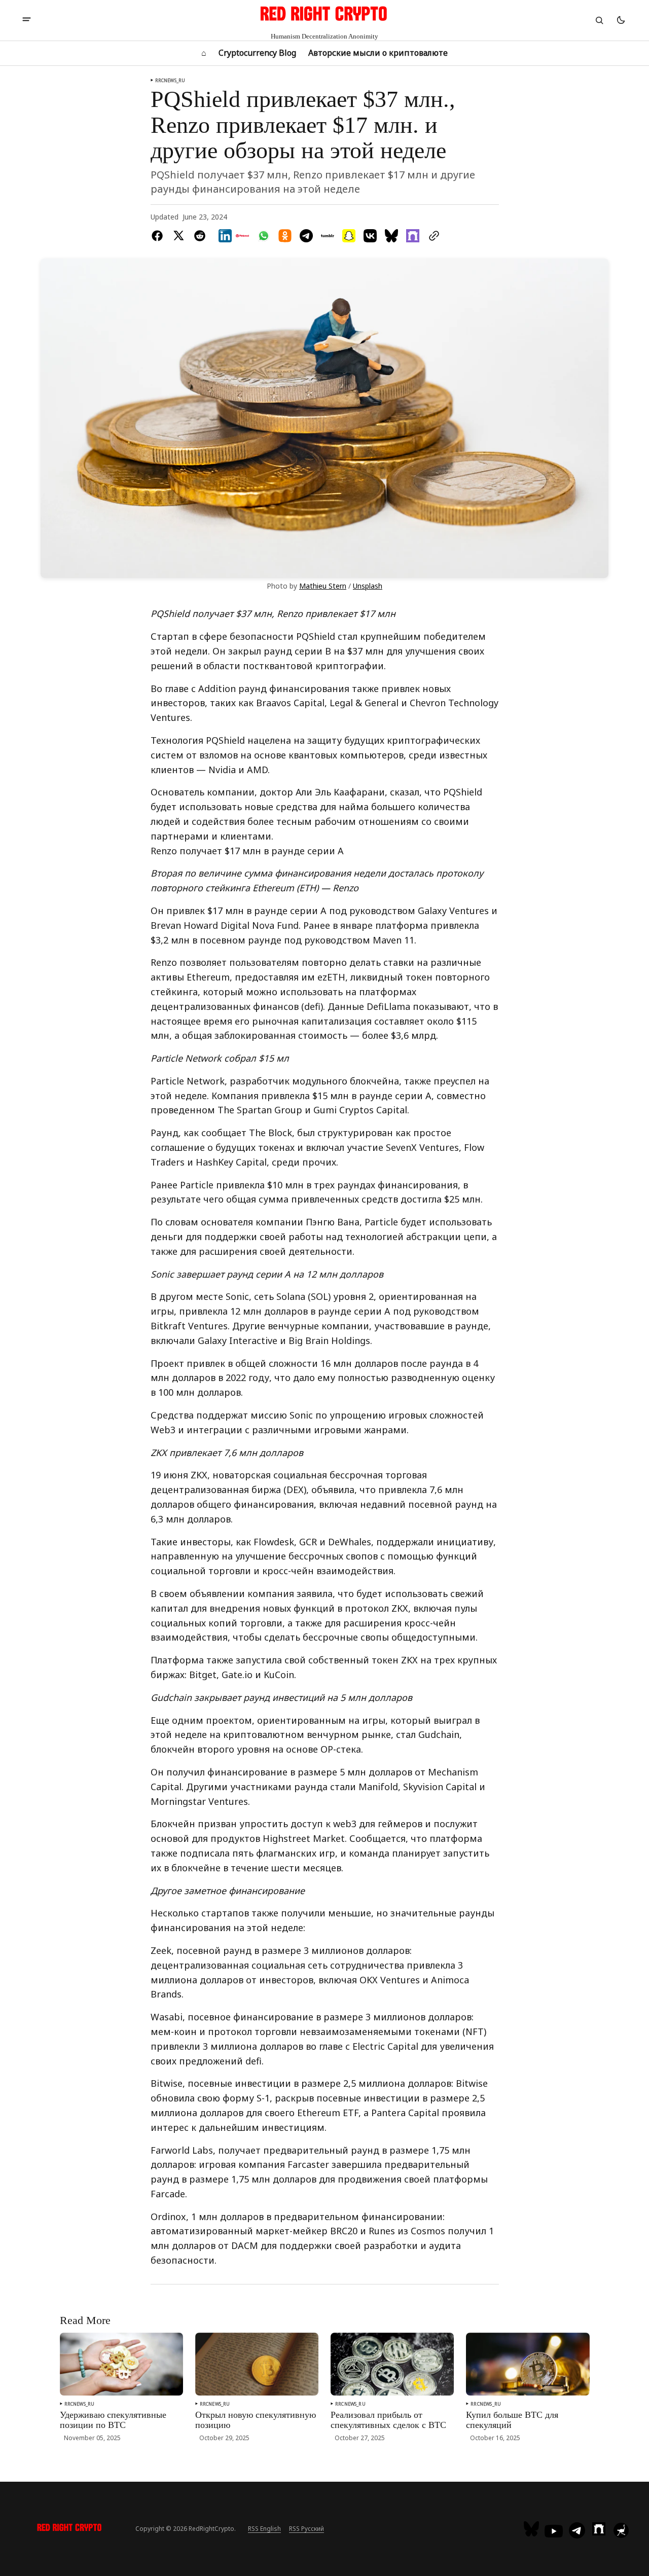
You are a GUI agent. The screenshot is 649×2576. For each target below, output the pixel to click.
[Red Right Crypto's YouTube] (554, 2531)
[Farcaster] (599, 2529)
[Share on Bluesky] (391, 236)
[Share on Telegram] (306, 236)
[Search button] (599, 20)
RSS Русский (307, 2529)
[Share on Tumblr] (328, 236)
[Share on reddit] (200, 236)
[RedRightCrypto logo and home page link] (70, 2529)
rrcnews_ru (170, 80)
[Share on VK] (370, 236)
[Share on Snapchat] (349, 236)
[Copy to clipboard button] (432, 236)
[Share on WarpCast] (413, 236)
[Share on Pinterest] (242, 236)
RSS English (264, 2529)
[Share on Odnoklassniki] (285, 236)
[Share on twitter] (178, 236)
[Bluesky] (533, 2529)
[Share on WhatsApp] (264, 236)
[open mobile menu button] (27, 20)
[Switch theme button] (621, 20)
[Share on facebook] (159, 236)
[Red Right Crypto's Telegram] (577, 2531)
